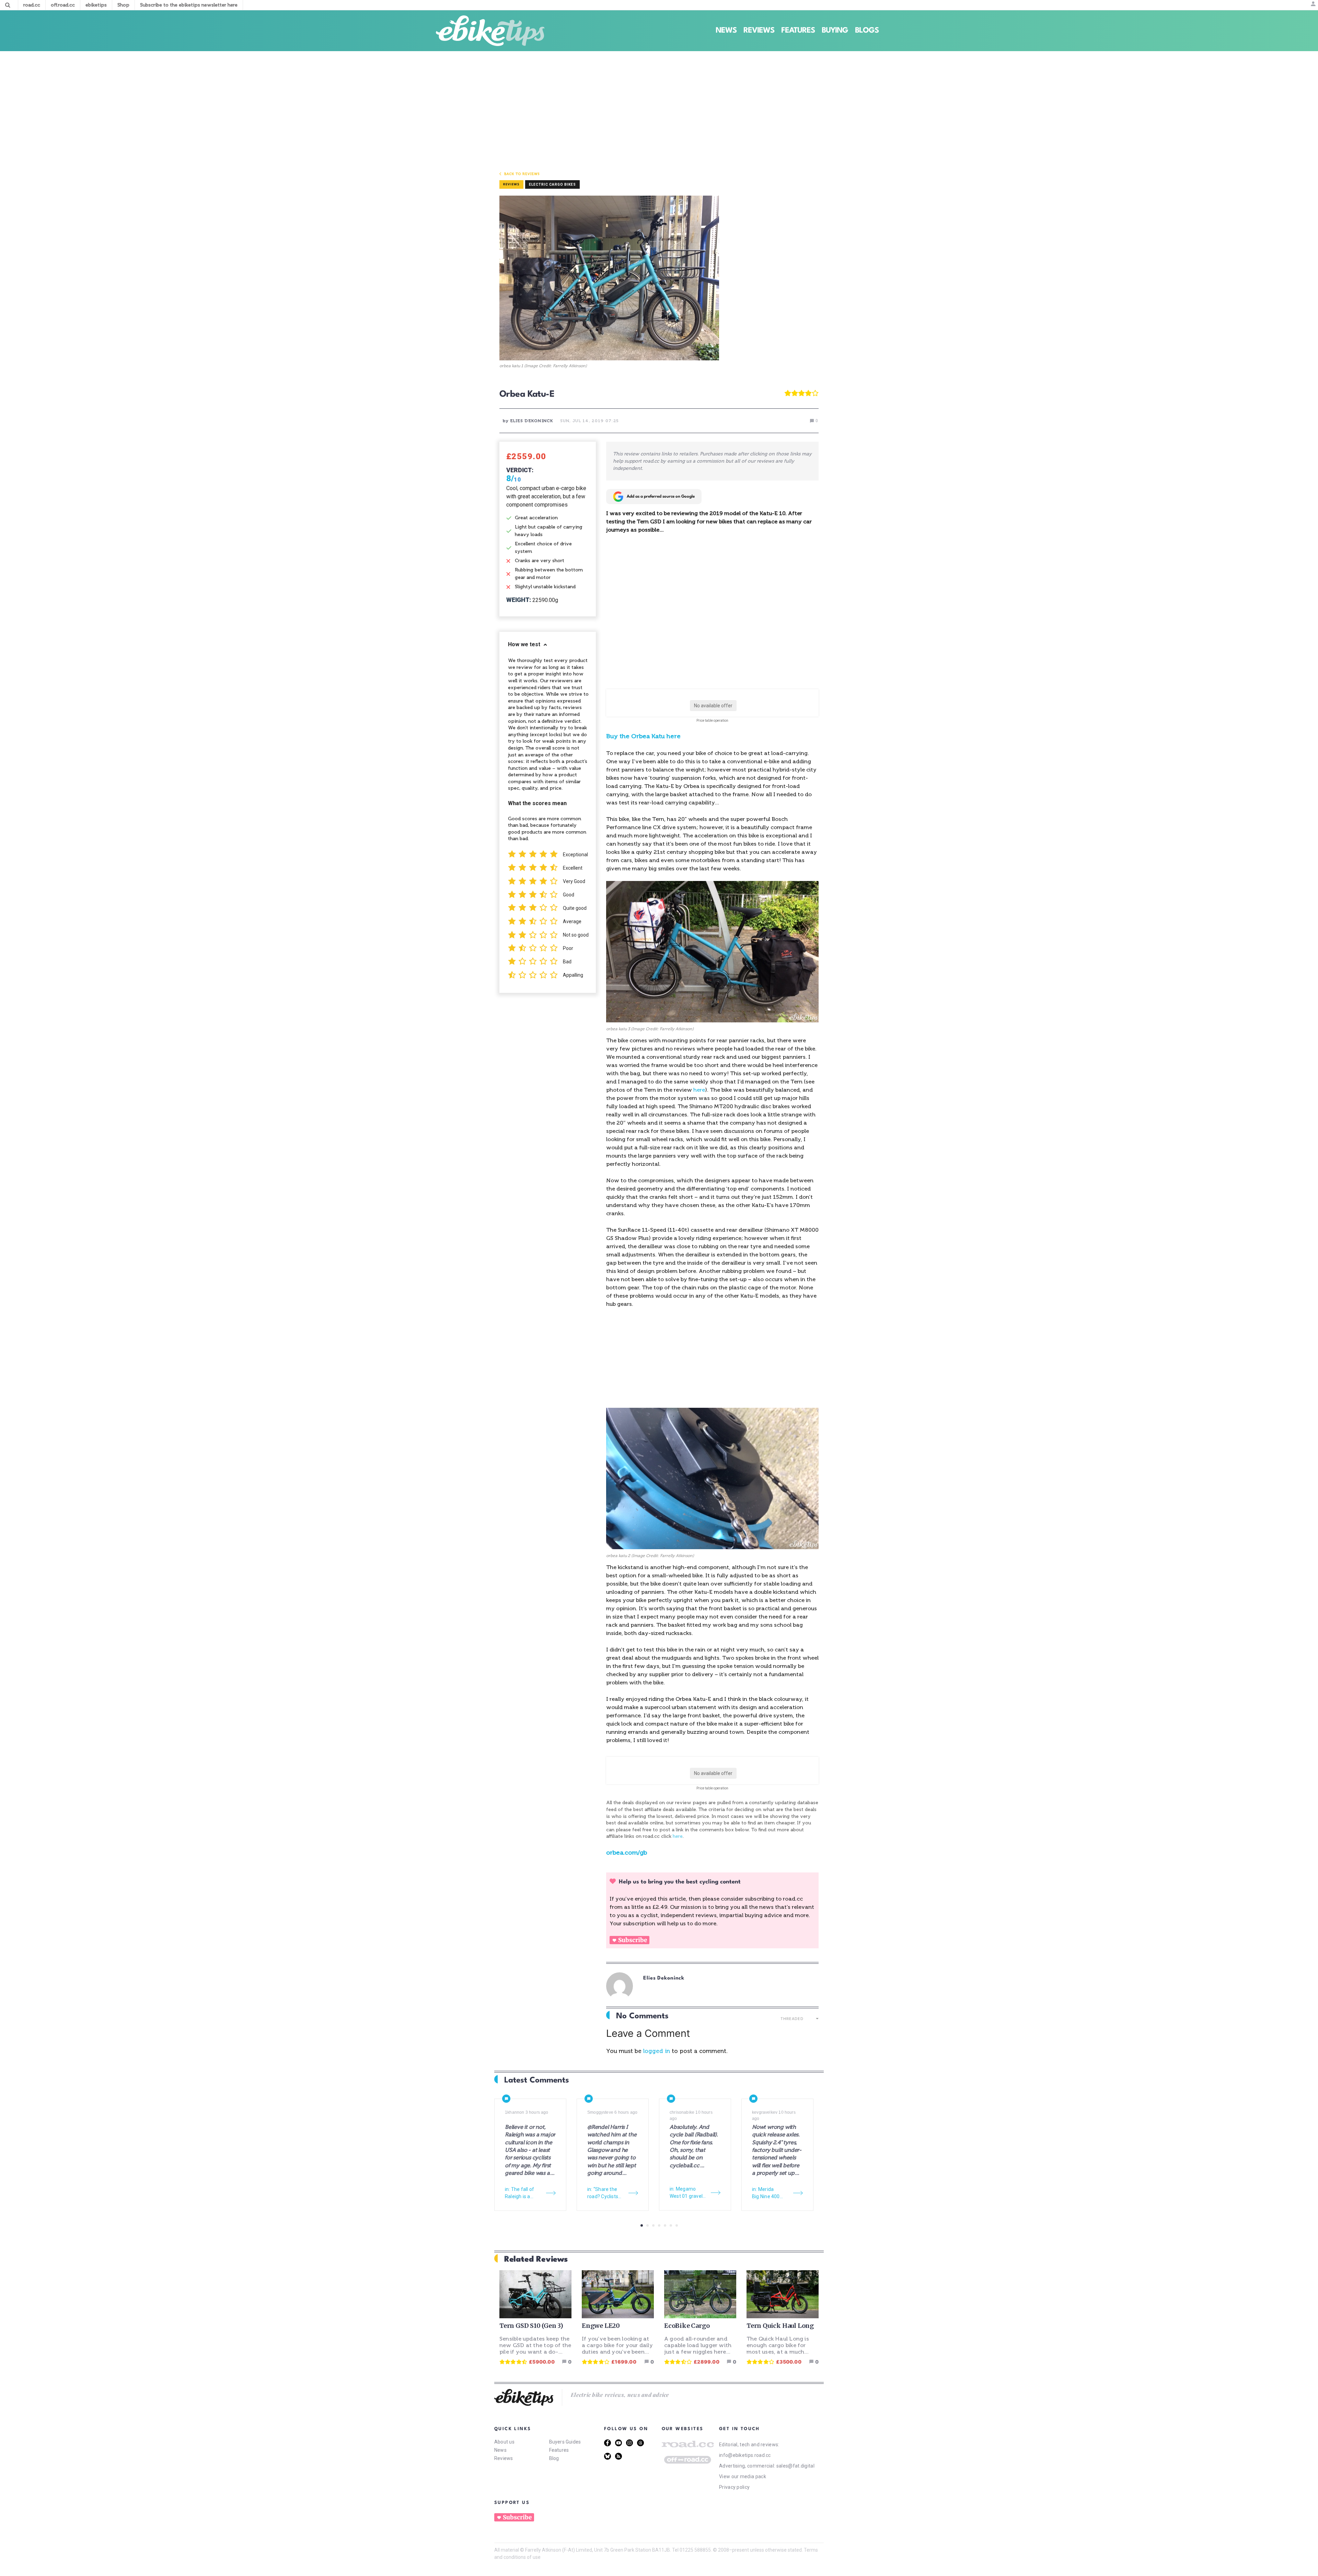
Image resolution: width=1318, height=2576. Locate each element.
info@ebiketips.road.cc (745, 2455)
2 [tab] (648, 2225)
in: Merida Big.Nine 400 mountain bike (768, 2193)
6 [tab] (671, 2225)
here (699, 1090)
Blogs (867, 31)
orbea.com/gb (627, 1853)
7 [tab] (677, 2225)
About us (504, 2442)
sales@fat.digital (795, 2466)
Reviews (759, 31)
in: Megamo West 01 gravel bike (686, 2193)
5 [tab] (665, 2225)
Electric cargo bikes (552, 184)
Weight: (519, 600)
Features (798, 31)
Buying (835, 31)
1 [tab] (642, 2225)
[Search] (8, 5)
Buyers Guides (565, 2442)
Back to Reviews (522, 174)
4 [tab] (659, 2225)
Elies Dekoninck (664, 1978)
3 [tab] (653, 2225)
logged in (657, 2051)
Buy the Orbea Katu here (643, 736)
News (726, 31)
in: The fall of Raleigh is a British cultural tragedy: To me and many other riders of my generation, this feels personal (523, 2193)
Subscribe (633, 1940)
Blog (554, 2458)
